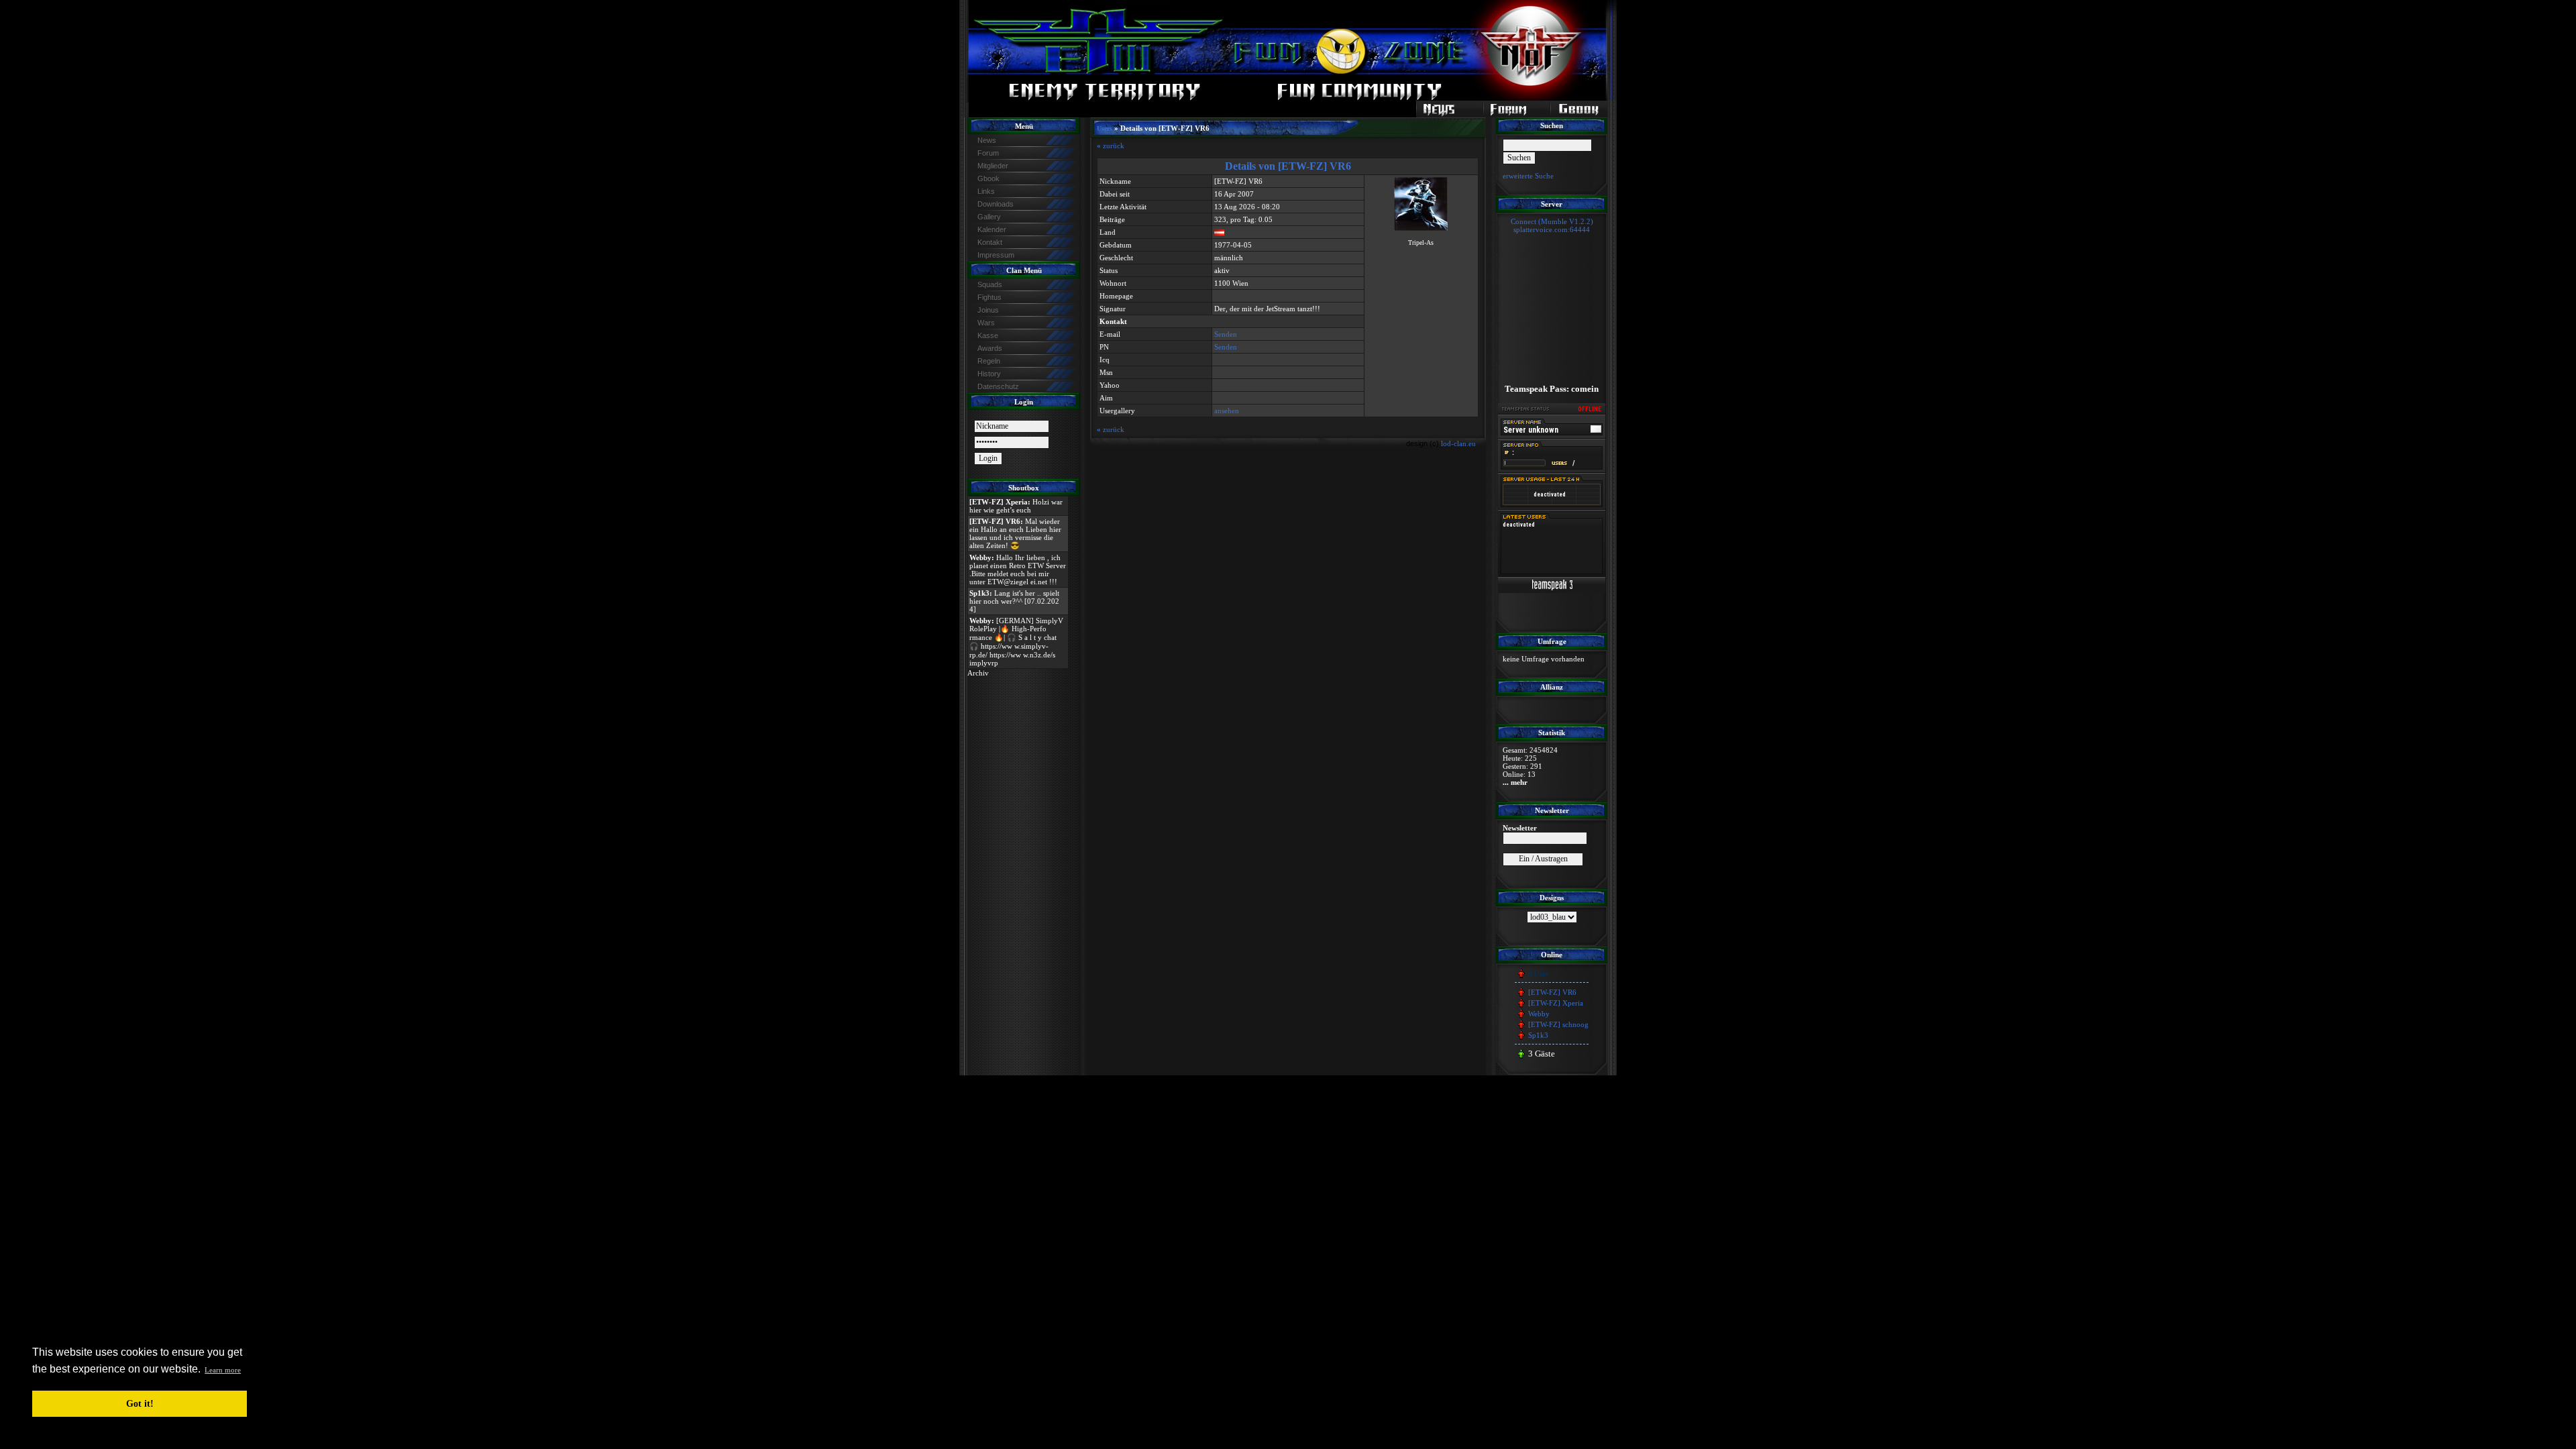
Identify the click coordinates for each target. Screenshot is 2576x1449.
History (989, 374)
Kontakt (990, 242)
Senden (1226, 334)
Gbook (988, 178)
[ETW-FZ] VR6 (1552, 992)
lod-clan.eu (1458, 443)
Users (1105, 128)
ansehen (1227, 411)
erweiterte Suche (1528, 176)
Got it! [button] (140, 1403)
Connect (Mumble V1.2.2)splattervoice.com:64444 (1552, 225)
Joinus (988, 310)
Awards (990, 348)
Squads (990, 284)
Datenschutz (998, 386)
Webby (1539, 1014)
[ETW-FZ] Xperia (1556, 1003)
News (987, 140)
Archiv (978, 673)
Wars (986, 323)
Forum (988, 153)
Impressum (996, 255)
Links (986, 191)
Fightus (989, 297)
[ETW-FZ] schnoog (1558, 1024)
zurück (1111, 146)
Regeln (989, 361)
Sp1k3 (1538, 1035)
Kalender (992, 229)
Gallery (989, 217)
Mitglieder (993, 166)
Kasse (988, 335)
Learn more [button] (223, 1370)
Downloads (996, 204)
